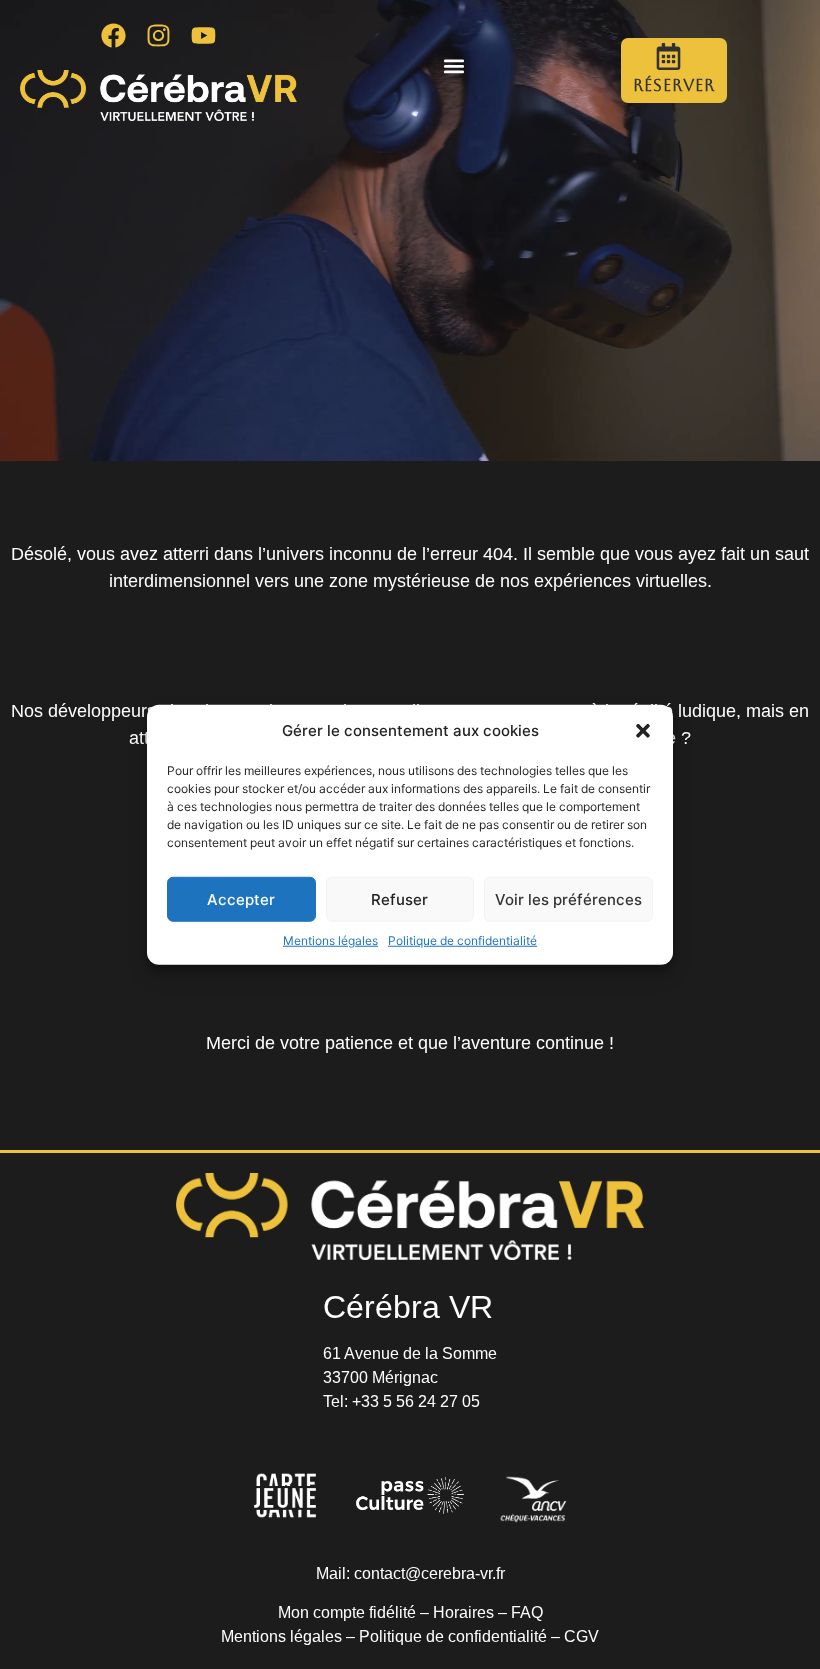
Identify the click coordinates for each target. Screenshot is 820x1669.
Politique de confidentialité (462, 940)
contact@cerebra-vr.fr (429, 1573)
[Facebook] (114, 35)
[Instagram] (159, 35)
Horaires (463, 1612)
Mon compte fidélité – (355, 1612)
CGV (581, 1636)
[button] (643, 731)
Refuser (399, 898)
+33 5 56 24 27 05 (416, 1401)
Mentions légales (330, 940)
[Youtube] (204, 35)
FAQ (527, 1612)
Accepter (241, 898)
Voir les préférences (568, 898)
